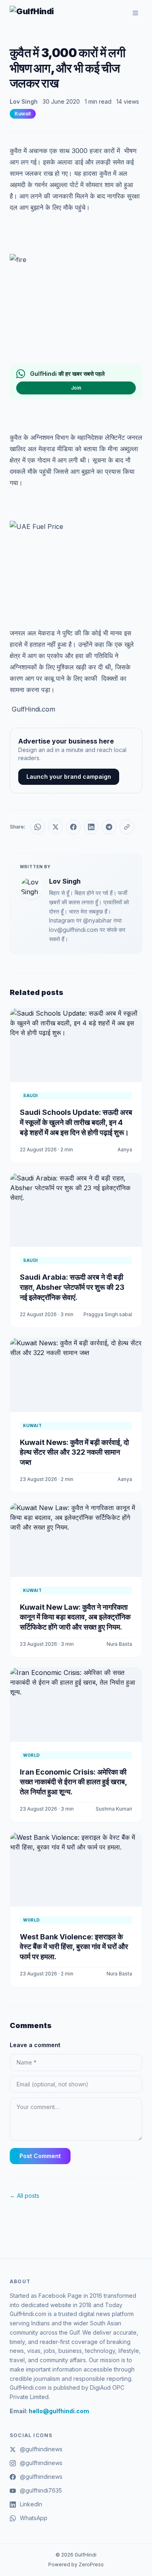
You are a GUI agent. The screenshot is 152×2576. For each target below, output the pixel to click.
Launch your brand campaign (69, 777)
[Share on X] (56, 827)
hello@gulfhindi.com (59, 2411)
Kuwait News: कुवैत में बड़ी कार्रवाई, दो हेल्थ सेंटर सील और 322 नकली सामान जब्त (74, 1452)
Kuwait (23, 114)
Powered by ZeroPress (76, 2564)
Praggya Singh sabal (108, 1314)
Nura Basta (119, 1644)
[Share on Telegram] (109, 827)
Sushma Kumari (114, 1809)
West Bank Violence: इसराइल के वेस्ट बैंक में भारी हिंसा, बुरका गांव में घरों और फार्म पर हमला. (74, 1947)
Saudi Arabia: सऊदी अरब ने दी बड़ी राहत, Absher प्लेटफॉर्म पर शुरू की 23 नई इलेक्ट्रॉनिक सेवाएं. (72, 1287)
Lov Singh (24, 101)
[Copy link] (127, 827)
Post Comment (40, 2156)
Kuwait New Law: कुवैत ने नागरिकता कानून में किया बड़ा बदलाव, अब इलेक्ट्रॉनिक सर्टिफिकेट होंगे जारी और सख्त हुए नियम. (75, 1617)
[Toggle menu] (135, 13)
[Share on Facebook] (73, 827)
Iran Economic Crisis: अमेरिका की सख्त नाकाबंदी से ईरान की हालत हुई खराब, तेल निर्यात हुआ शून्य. (73, 1782)
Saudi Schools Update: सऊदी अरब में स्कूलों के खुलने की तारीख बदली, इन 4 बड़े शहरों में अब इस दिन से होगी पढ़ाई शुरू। (76, 1122)
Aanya (125, 1150)
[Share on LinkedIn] (91, 827)
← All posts (25, 2196)
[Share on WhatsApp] (38, 827)
